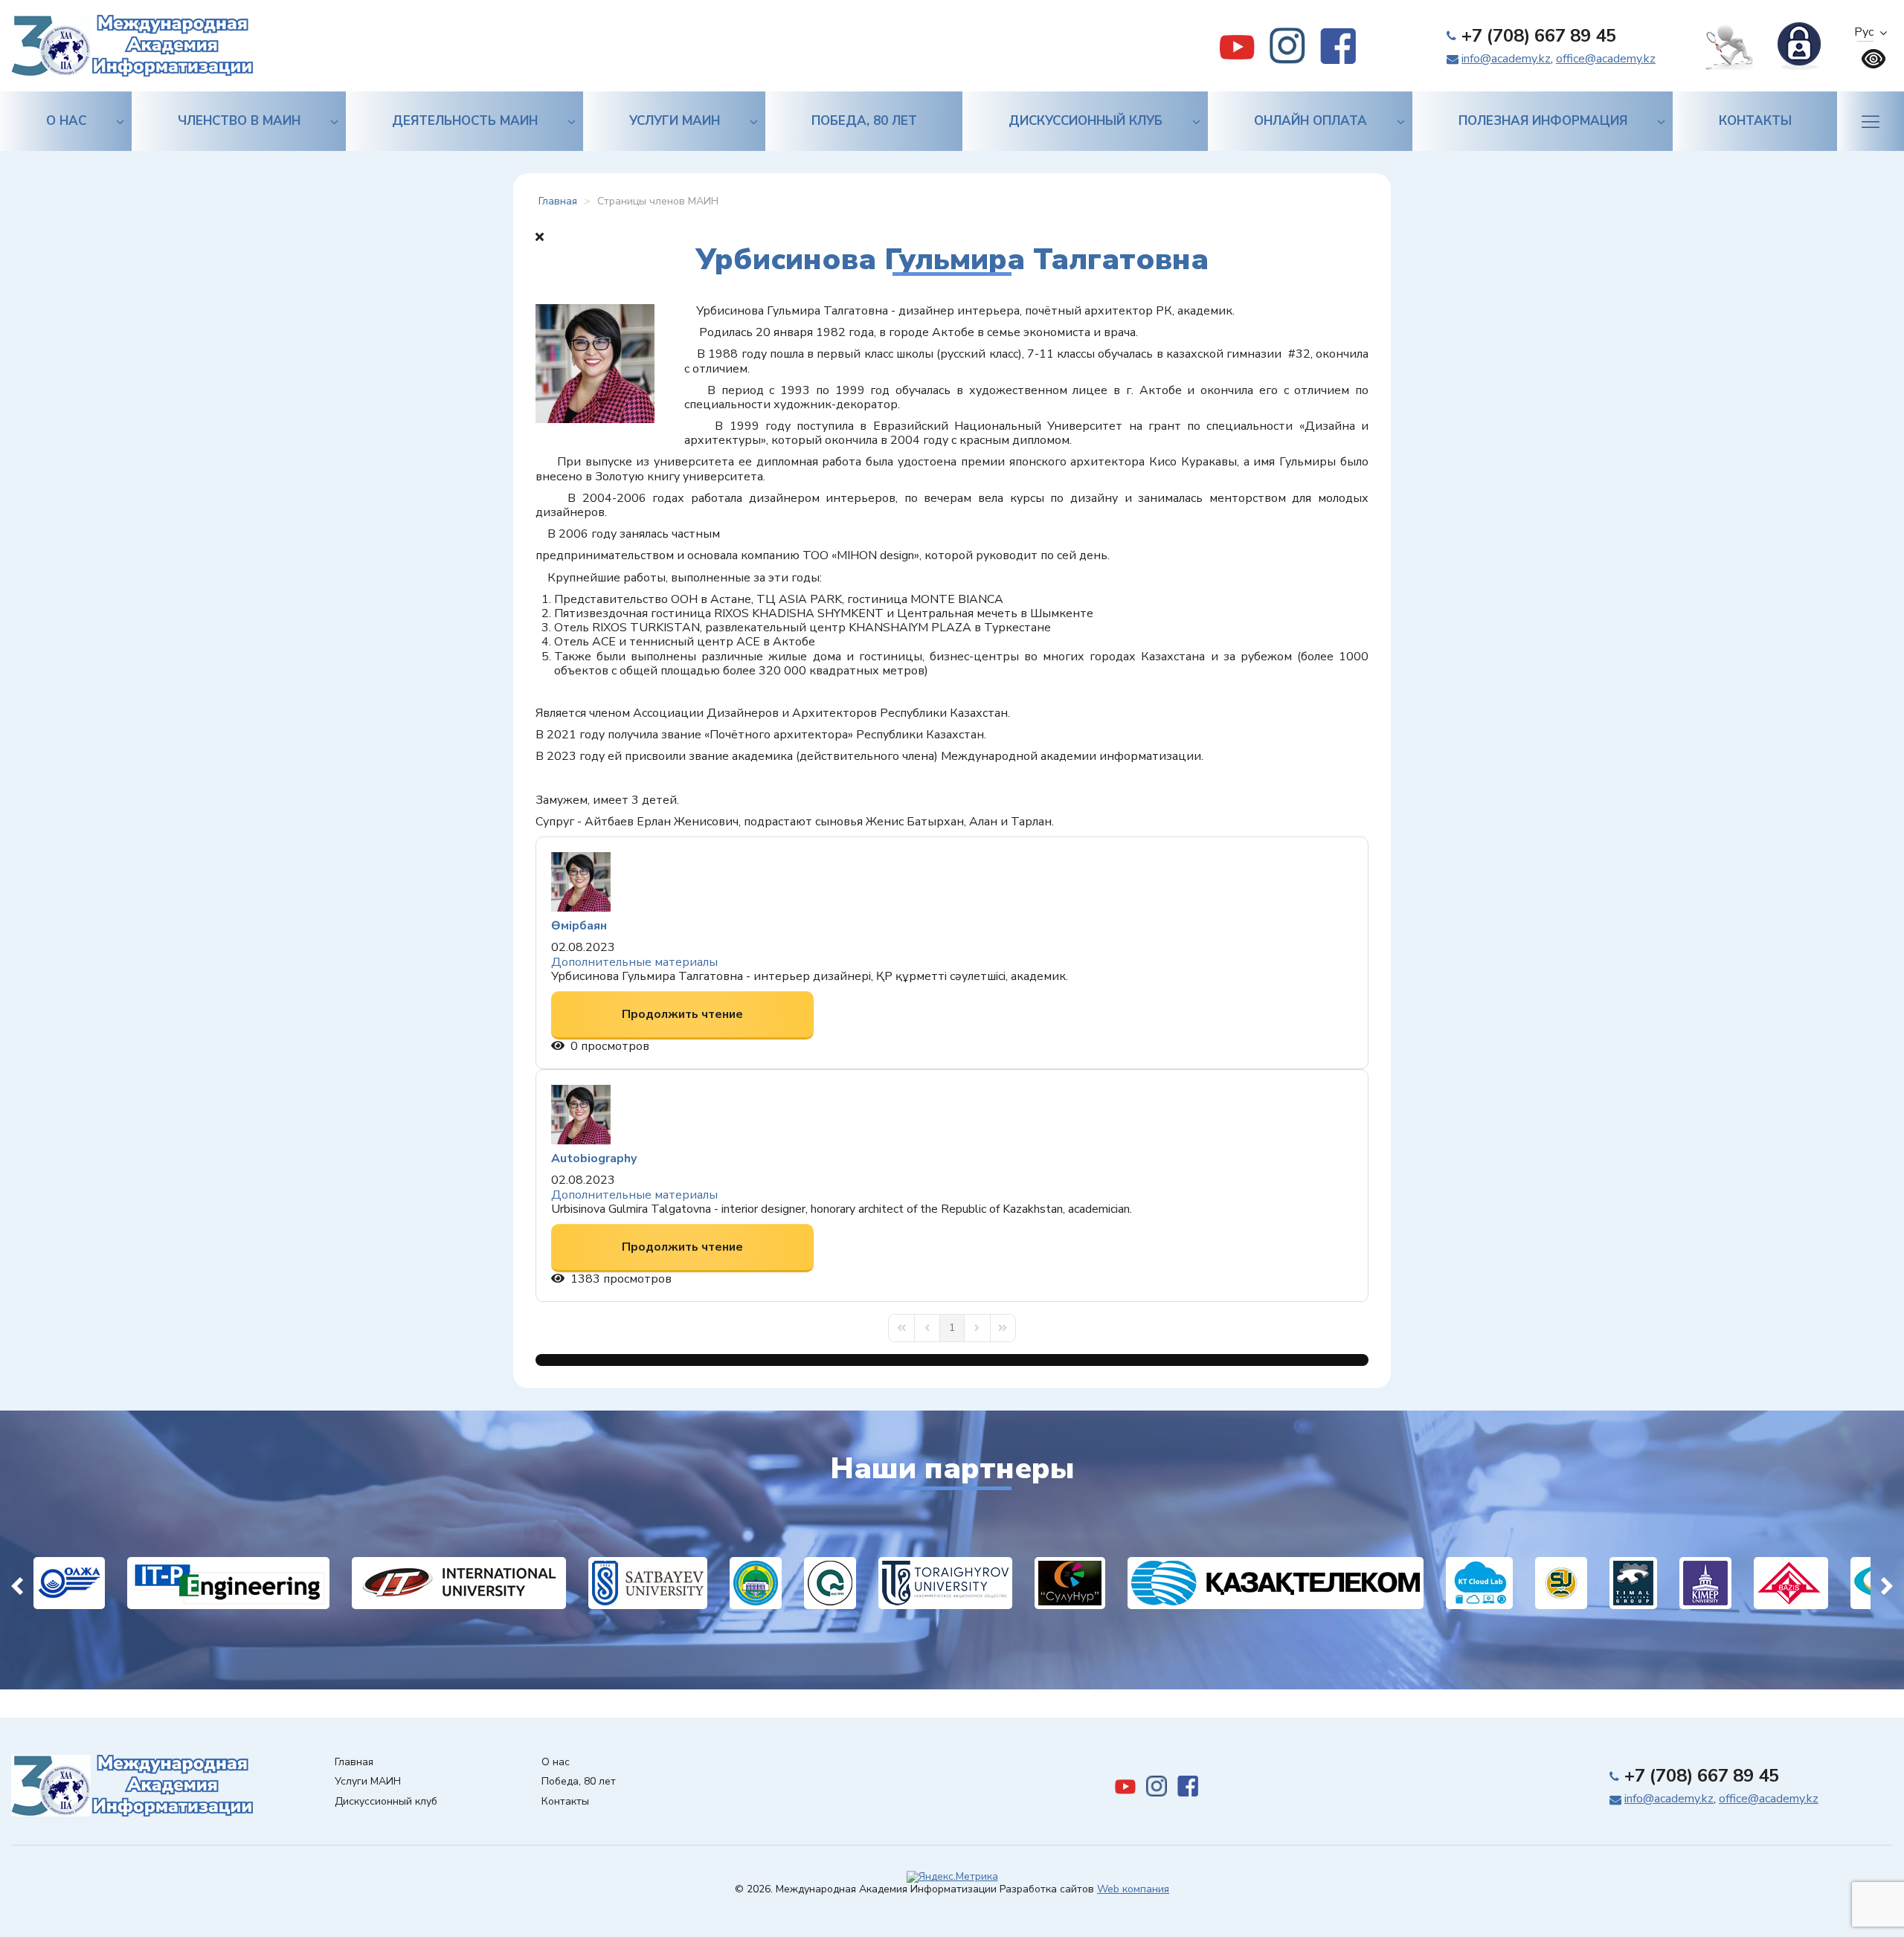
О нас (66, 121)
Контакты (1755, 121)
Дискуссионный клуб (1086, 121)
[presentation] (17, 1583)
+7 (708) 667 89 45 (1539, 36)
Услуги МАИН (675, 121)
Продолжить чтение (682, 1014)
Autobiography (594, 1158)
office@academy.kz (1606, 59)
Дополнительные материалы (634, 962)
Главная (354, 1763)
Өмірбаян (579, 926)
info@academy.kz (1506, 59)
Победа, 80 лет (864, 121)
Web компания (1133, 1889)
